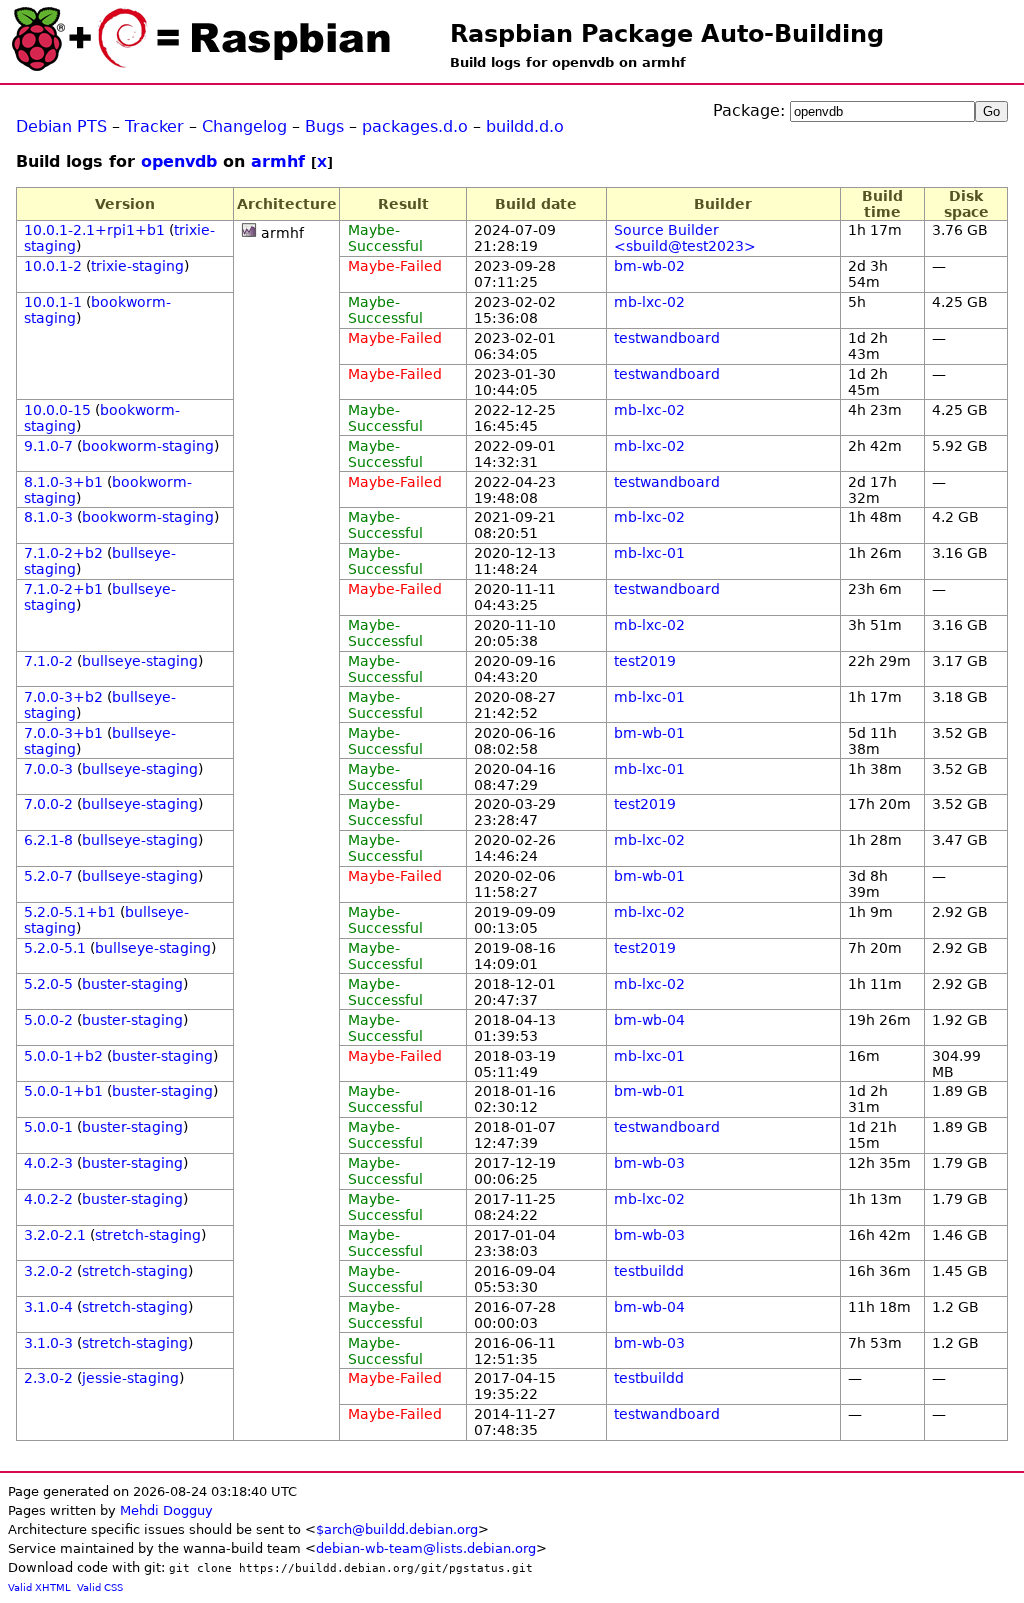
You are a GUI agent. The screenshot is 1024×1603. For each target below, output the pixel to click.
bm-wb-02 (649, 266)
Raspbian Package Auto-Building (667, 34)
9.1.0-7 (48, 446)
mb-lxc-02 (649, 302)
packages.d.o (415, 126)
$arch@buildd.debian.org (397, 1529)
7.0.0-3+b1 (63, 733)
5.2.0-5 (48, 984)
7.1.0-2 (48, 661)
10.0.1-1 (53, 302)
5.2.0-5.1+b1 (70, 912)
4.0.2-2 (48, 1199)
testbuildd (649, 1271)
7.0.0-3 (48, 769)
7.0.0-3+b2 (63, 697)
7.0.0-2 (48, 804)
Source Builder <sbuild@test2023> (685, 238)
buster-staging (132, 984)
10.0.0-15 (57, 410)
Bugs (324, 126)
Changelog (244, 126)
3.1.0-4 (48, 1307)
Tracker (154, 126)
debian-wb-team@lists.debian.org (426, 1548)
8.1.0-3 (48, 517)
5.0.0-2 (48, 1020)
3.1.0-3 (48, 1343)
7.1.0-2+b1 (63, 589)
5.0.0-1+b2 (63, 1056)
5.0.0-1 (48, 1127)
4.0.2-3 (48, 1163)
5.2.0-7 (48, 876)
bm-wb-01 (649, 733)
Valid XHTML (39, 1587)
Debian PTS (61, 126)
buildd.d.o (525, 126)
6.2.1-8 (48, 840)
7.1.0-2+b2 (63, 553)
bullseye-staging (140, 661)
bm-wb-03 (649, 1163)
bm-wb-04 (649, 1020)
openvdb (179, 161)
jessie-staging (130, 1378)
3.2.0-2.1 (55, 1235)
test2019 (645, 661)
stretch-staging (148, 1235)
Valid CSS (100, 1587)
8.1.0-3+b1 (63, 482)
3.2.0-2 (48, 1271)
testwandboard (667, 338)
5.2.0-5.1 (55, 948)
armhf (278, 161)
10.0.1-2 (53, 266)
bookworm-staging (148, 446)
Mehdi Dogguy (166, 1510)
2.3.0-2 (48, 1378)
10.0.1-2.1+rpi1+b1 (94, 230)
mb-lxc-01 (649, 553)
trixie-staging (137, 266)
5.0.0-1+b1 (63, 1091)
